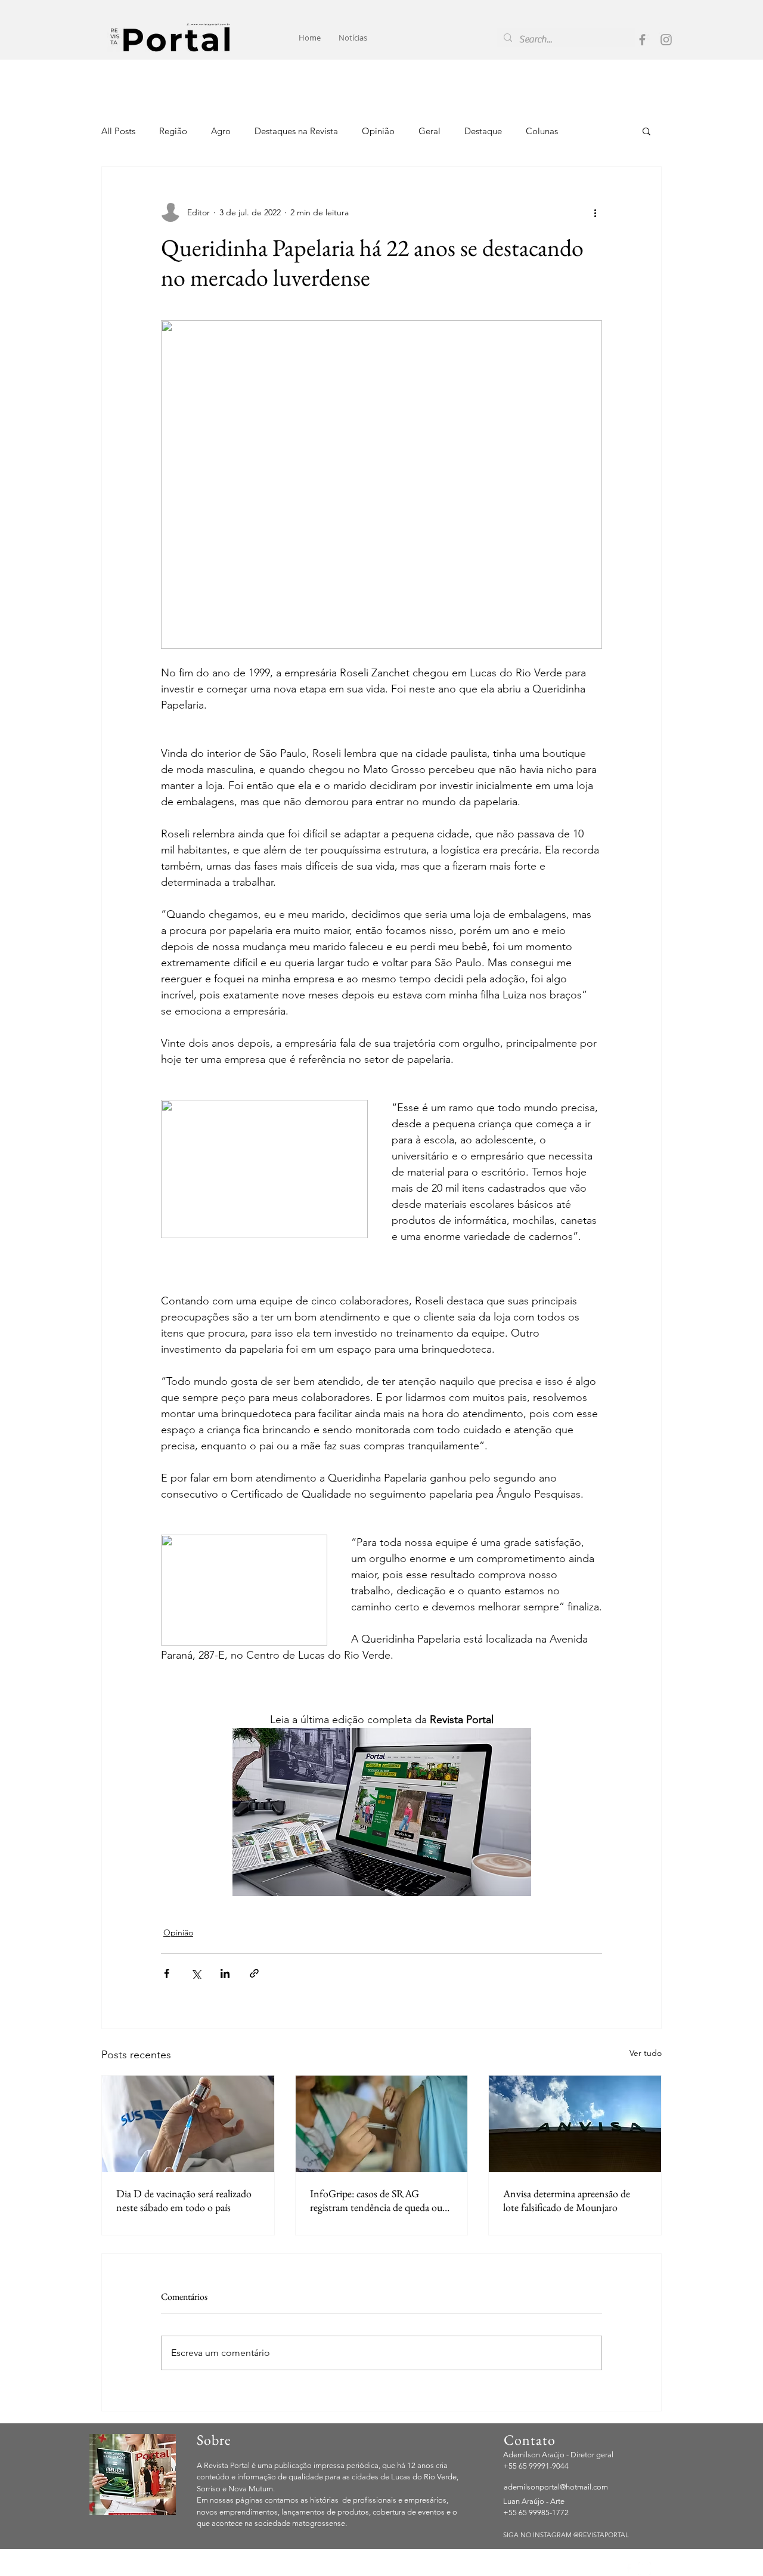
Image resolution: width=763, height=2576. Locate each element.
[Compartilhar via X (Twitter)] (196, 1973)
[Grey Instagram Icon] (666, 40)
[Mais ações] (595, 212)
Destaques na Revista (296, 131)
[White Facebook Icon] (629, 2569)
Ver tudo (646, 2053)
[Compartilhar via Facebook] (167, 1973)
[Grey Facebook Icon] (642, 40)
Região (173, 131)
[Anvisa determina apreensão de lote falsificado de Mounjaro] (575, 2124)
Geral (429, 131)
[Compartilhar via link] (254, 1973)
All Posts (118, 131)
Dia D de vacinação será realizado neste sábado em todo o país (184, 2200)
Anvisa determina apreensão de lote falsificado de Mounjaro (567, 2200)
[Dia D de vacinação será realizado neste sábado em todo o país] (188, 2124)
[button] (646, 131)
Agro (221, 131)
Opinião (378, 131)
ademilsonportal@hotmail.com (556, 2487)
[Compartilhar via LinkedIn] (225, 1973)
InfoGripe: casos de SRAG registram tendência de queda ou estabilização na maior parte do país (381, 2200)
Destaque (483, 131)
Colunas (542, 131)
